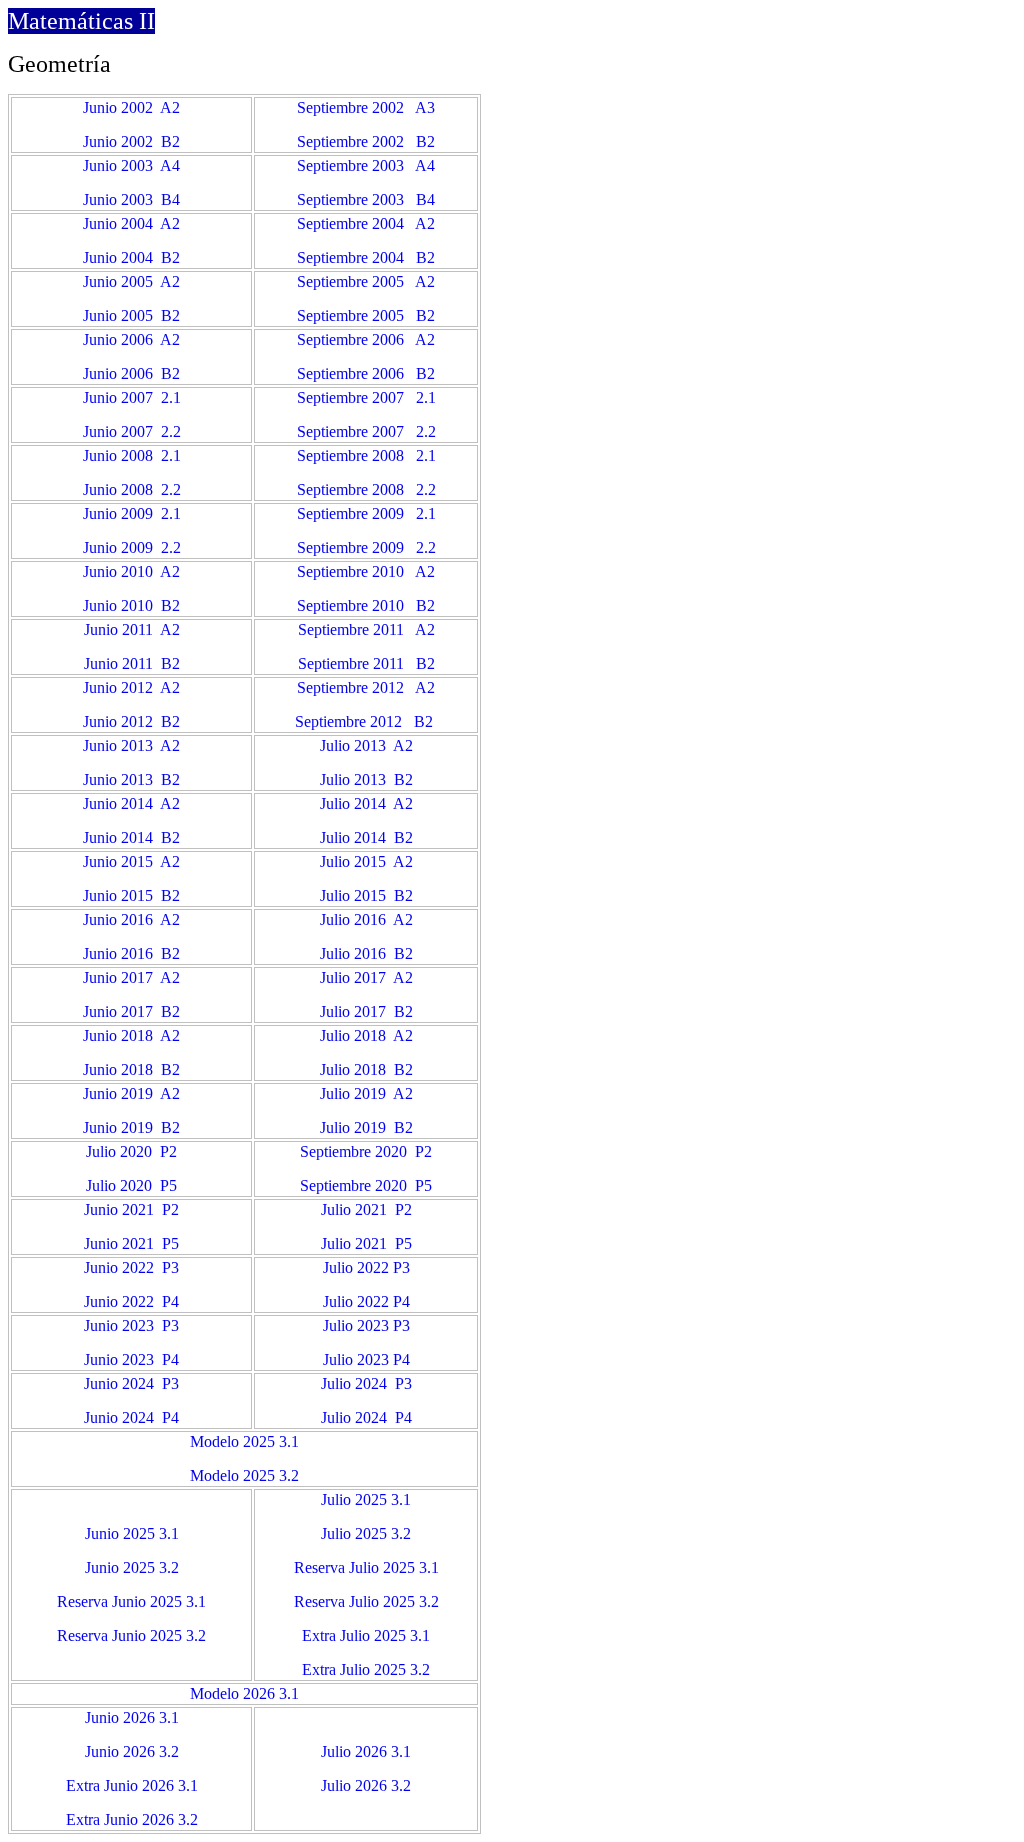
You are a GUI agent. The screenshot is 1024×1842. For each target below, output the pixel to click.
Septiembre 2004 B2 (366, 257)
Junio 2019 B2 (131, 1127)
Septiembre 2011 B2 (366, 663)
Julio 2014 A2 (366, 803)
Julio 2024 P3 (366, 1383)
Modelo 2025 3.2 (244, 1475)
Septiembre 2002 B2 (366, 141)
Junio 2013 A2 (131, 745)
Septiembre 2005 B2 (366, 315)
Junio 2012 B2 (131, 721)
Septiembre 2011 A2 (366, 629)
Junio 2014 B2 (131, 837)
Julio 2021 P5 (366, 1243)
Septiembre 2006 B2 (366, 373)
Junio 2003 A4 (131, 165)
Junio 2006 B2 (131, 373)
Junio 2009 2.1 (132, 513)
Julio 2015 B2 (366, 895)
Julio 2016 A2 (366, 919)
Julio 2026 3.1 (366, 1751)
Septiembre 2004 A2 (366, 223)
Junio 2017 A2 (131, 977)
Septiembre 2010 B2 (366, 605)
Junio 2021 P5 (131, 1243)
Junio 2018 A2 (131, 1035)
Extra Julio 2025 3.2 (366, 1669)
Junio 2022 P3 (131, 1267)
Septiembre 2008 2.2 (366, 489)
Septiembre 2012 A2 (366, 687)
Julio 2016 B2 (366, 953)
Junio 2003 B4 (131, 199)
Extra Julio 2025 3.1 (366, 1635)
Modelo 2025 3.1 (244, 1441)
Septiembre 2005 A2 (366, 281)
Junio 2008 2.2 (132, 489)
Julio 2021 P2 (366, 1209)
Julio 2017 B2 (366, 1011)
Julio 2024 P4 (366, 1417)
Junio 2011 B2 (132, 663)
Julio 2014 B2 (366, 837)
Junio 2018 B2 (131, 1069)
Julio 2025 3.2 (366, 1533)
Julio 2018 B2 (366, 1069)
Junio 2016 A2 (131, 919)
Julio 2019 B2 (366, 1127)
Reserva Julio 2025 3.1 (366, 1567)
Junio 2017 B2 (131, 1011)
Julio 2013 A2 (366, 745)
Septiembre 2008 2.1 (366, 455)
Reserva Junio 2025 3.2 (131, 1635)
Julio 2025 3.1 (366, 1499)
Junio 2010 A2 (131, 571)
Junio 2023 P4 (131, 1359)
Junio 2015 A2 (131, 861)
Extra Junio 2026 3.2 (132, 1819)
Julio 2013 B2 (366, 779)
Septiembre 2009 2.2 (366, 547)
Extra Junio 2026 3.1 (132, 1785)
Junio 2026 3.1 (132, 1717)
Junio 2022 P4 (131, 1301)
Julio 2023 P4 (366, 1359)
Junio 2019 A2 (131, 1093)
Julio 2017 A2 (366, 977)
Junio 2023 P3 (131, 1325)
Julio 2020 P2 (131, 1151)
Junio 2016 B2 (131, 953)
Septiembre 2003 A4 (366, 165)
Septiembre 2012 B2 (364, 721)
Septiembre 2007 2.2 (366, 431)
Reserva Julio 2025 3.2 (366, 1601)
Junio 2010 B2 (131, 605)
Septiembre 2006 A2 (366, 339)
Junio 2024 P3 (131, 1383)
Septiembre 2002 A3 (366, 107)
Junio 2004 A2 (131, 223)
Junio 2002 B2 (131, 141)
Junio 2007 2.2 (132, 431)
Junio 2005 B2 (131, 315)
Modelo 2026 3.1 (244, 1693)
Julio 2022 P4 (366, 1301)
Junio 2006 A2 (131, 339)
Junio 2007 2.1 (132, 397)
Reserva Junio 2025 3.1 (131, 1601)
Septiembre (335, 1185)
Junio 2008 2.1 (132, 455)
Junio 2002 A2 (131, 107)
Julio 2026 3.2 (366, 1785)
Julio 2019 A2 (366, 1093)
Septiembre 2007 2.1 (366, 397)
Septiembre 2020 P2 (366, 1151)
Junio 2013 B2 (131, 779)
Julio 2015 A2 (366, 861)
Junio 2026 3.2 (132, 1751)
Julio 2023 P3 (366, 1325)
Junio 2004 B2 (131, 257)
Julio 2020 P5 (131, 1185)
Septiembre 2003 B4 (366, 199)
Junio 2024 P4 (131, 1417)
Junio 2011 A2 (132, 629)
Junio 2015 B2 (131, 895)
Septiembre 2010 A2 (366, 571)
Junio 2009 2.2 (132, 547)
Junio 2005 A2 (131, 281)
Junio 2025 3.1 (132, 1533)
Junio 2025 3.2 (132, 1567)
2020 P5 (401, 1185)
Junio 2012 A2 (131, 687)
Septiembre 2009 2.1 (366, 513)
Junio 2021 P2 (131, 1209)
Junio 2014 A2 (131, 803)
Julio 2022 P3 (366, 1267)
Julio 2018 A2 (366, 1035)
